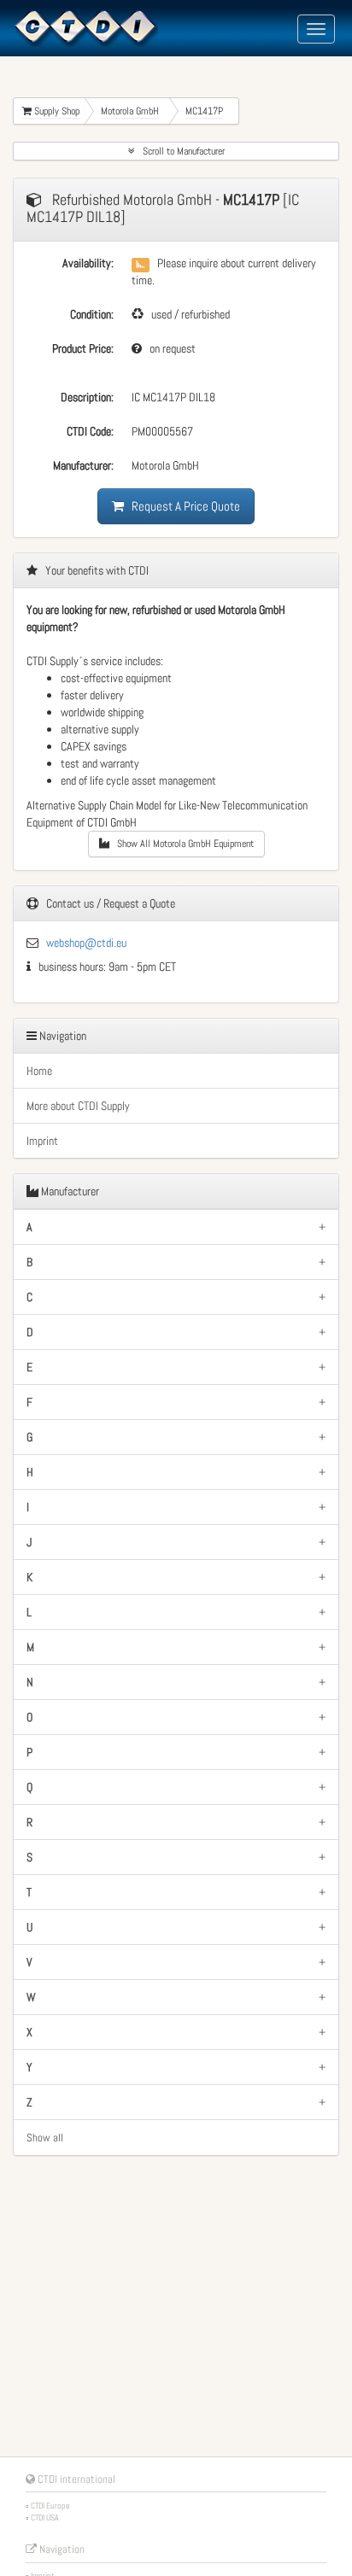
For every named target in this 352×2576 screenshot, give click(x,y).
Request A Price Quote (182, 506)
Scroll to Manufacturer (180, 151)
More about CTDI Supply (78, 1106)
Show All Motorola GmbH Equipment (182, 844)
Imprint (42, 1141)
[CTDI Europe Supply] (85, 27)
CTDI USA (45, 2518)
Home (39, 1071)
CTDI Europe (50, 2506)
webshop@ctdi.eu (86, 943)
